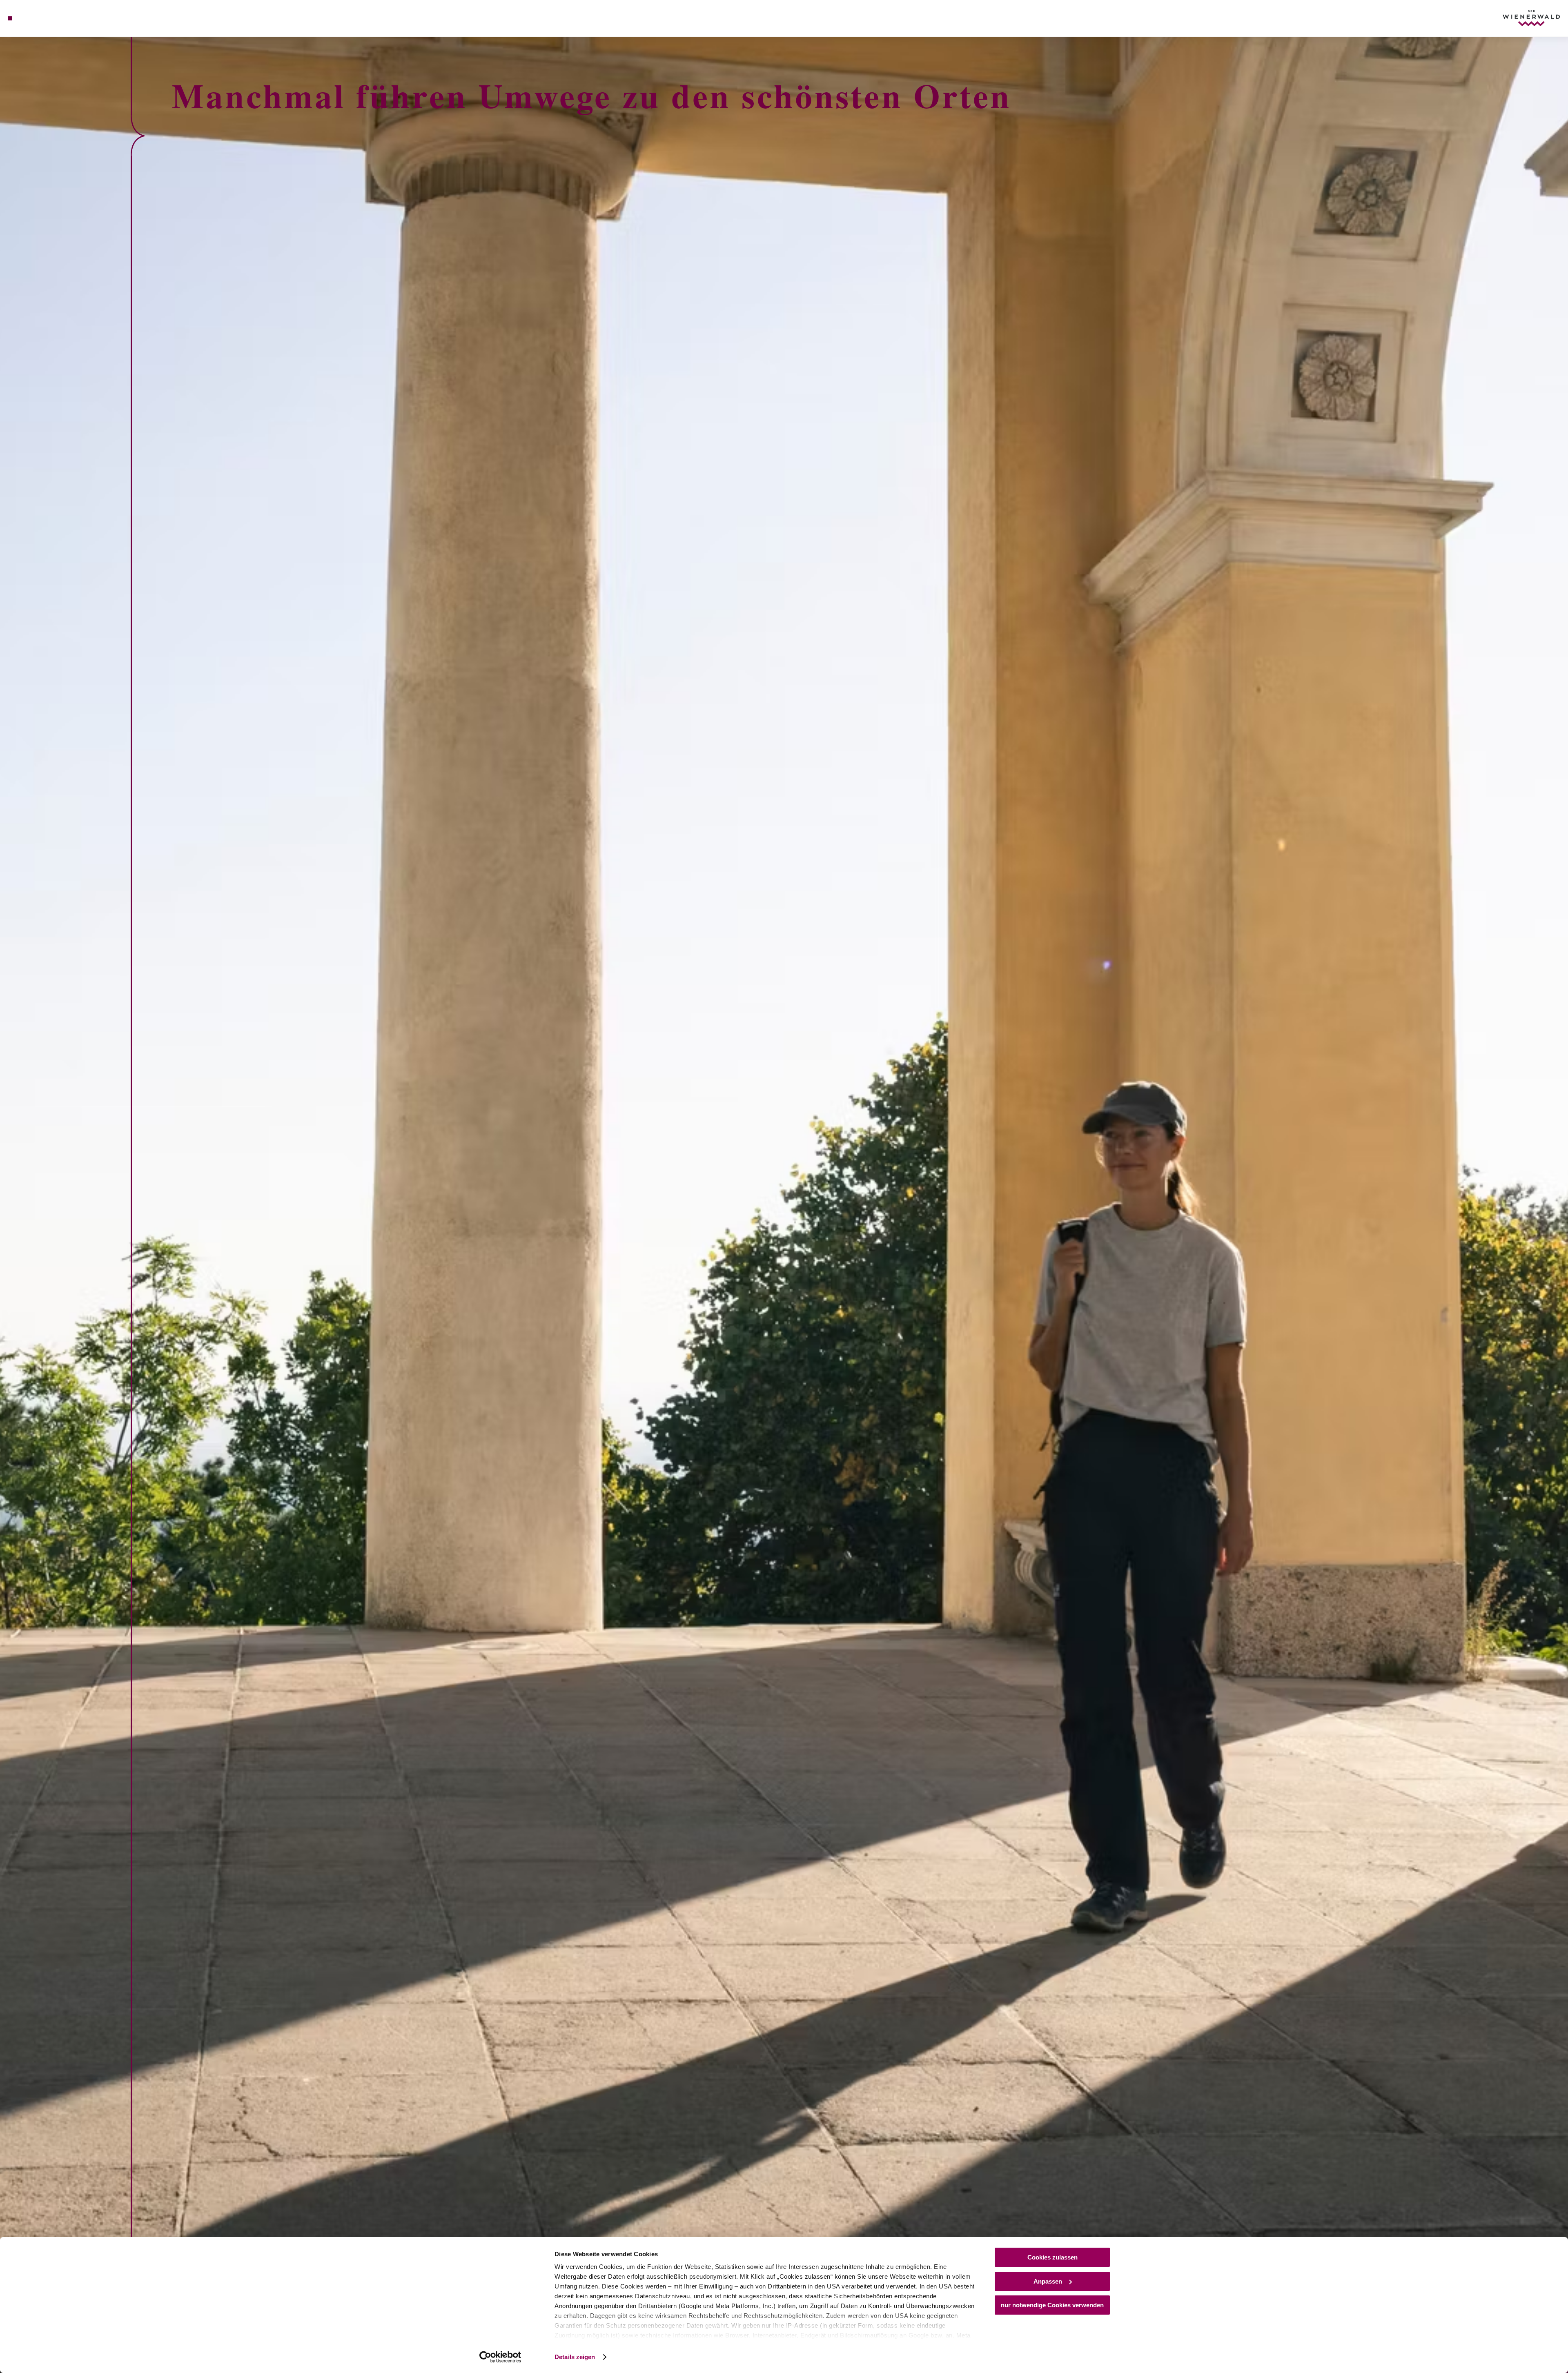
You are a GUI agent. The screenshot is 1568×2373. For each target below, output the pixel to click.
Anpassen (1048, 2281)
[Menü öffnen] (10, 18)
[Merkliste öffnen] (45, 18)
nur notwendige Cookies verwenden (1052, 2305)
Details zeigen (575, 2357)
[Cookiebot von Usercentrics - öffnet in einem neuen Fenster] (500, 2357)
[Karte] (33, 18)
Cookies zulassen (1052, 2257)
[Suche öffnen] (57, 18)
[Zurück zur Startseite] (1531, 18)
